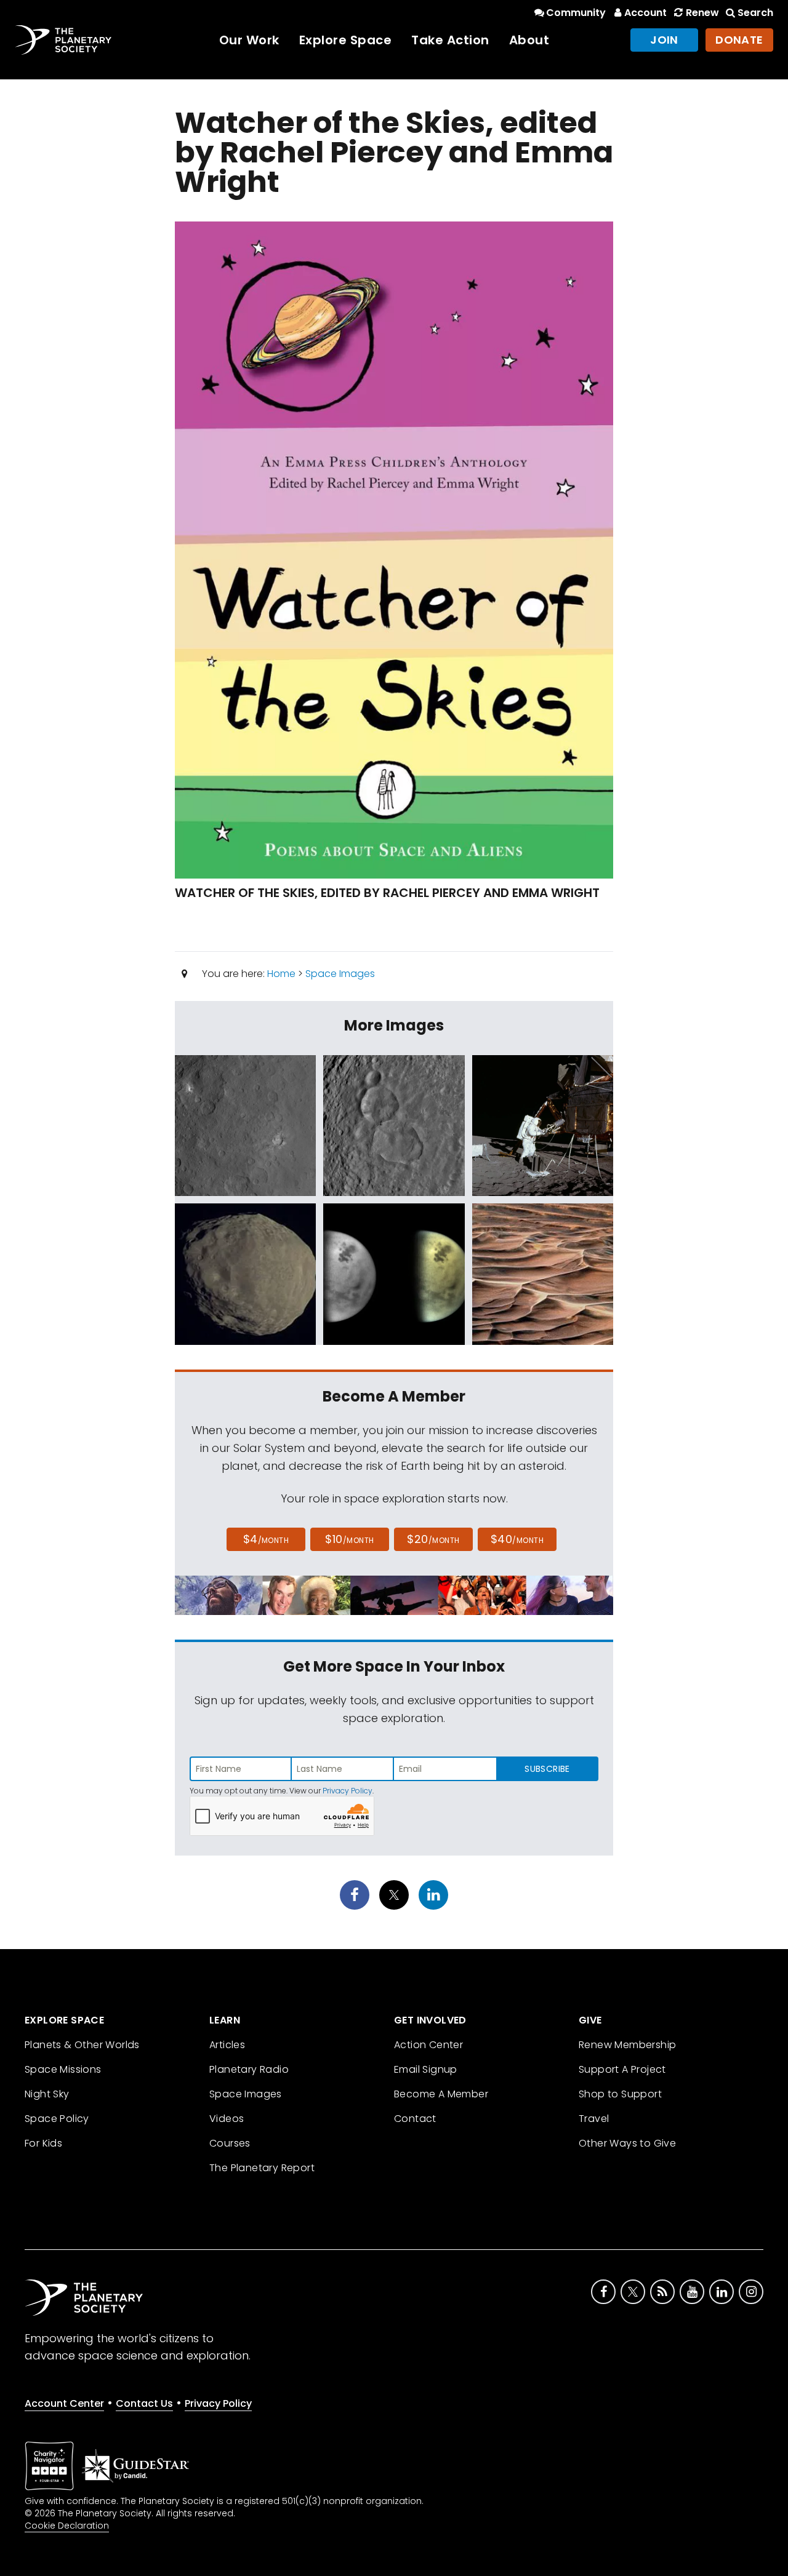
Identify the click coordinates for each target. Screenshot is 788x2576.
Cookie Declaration (67, 2526)
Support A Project (622, 2069)
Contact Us (144, 2403)
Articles (227, 2045)
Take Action (450, 40)
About (529, 40)
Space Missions (63, 2069)
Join (664, 40)
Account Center (64, 2403)
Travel (594, 2119)
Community (576, 13)
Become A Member (441, 2094)
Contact (415, 2119)
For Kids (43, 2143)
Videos (227, 2119)
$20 (433, 1539)
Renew (702, 13)
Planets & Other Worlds (82, 2045)
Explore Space (346, 40)
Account (645, 13)
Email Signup (426, 2069)
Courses (230, 2143)
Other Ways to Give (627, 2143)
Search (755, 13)
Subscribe (547, 1769)
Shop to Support (620, 2094)
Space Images (340, 974)
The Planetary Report (262, 2168)
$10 (349, 1539)
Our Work (249, 40)
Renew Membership (627, 2045)
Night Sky (47, 2094)
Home (281, 974)
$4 (266, 1539)
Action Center (428, 2045)
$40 (517, 1539)
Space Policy (57, 2119)
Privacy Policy (348, 1791)
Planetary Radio (249, 2069)
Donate (739, 40)
